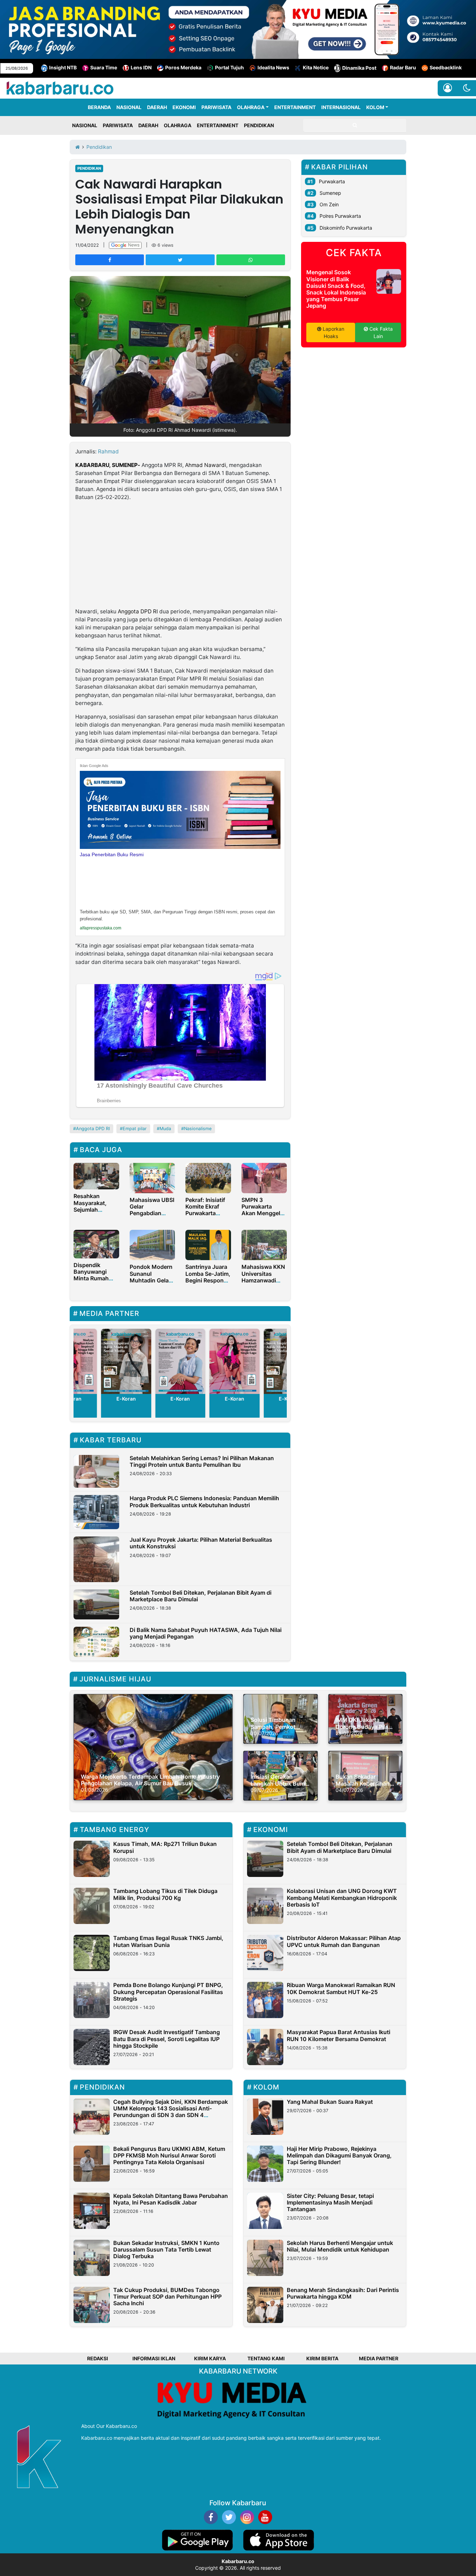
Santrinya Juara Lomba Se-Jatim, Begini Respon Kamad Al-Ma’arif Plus (208, 1280)
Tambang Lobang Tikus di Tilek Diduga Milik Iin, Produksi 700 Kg (165, 1894)
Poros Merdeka (183, 67)
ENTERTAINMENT (295, 107)
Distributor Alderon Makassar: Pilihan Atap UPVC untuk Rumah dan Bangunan (344, 1941)
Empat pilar (135, 1129)
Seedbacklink (446, 67)
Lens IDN (141, 67)
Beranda (99, 107)
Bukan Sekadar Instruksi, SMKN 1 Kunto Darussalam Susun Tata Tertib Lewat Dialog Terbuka (166, 2249)
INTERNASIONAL (341, 107)
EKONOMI (184, 107)
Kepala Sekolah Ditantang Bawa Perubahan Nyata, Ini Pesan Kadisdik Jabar (171, 2199)
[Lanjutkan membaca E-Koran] (126, 1361)
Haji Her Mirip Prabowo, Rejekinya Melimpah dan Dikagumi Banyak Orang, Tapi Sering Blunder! (339, 2155)
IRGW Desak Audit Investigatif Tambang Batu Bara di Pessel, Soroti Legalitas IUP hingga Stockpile (167, 2039)
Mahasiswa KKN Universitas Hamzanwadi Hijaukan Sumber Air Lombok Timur (264, 1283)
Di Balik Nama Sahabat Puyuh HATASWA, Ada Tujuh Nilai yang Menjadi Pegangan (206, 1633)
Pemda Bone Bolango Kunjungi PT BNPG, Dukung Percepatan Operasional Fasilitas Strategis (168, 1992)
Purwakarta (332, 181)
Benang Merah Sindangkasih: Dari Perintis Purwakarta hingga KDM (343, 2293)
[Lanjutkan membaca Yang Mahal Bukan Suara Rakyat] (265, 2117)
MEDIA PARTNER (379, 2358)
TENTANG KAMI (266, 2358)
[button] (467, 88)
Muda (165, 1129)
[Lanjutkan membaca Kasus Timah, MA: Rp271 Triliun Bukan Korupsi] (92, 1859)
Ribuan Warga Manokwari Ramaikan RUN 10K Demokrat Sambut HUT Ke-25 (341, 1988)
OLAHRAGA (251, 107)
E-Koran (126, 1399)
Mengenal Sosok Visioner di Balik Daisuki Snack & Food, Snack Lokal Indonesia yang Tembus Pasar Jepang (336, 289)
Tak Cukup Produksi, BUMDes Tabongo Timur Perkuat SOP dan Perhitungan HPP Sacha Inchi (167, 2297)
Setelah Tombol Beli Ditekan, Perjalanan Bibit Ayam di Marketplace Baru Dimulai (201, 1596)
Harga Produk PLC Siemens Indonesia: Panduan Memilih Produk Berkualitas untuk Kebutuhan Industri (204, 1501)
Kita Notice (316, 67)
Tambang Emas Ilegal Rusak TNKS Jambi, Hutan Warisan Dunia (168, 1941)
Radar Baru (403, 67)
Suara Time (104, 67)
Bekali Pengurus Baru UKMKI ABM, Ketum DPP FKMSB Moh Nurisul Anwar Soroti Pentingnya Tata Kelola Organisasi (169, 2155)
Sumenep (330, 193)
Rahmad (108, 451)
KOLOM (375, 107)
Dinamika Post (359, 68)
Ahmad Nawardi (206, 465)
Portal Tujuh (229, 67)
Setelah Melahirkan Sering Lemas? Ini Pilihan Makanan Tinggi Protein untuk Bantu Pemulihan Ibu (202, 1461)
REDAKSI (98, 2358)
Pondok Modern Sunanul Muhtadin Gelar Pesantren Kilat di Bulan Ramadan (151, 1283)
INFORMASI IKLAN (154, 2358)
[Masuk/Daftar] (448, 88)
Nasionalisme (198, 1129)
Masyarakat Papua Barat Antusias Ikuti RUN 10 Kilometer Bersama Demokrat (339, 2035)
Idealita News (273, 67)
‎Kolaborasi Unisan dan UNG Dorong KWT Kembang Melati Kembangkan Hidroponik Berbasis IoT (342, 1898)
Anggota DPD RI (138, 611)
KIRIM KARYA (210, 2358)
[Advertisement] (180, 556)
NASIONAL (129, 107)
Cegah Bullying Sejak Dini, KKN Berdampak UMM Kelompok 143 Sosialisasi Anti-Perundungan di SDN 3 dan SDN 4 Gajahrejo (171, 2112)
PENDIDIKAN (259, 125)
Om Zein (329, 204)
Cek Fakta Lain (380, 332)
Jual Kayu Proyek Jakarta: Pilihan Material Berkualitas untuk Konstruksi (201, 1543)
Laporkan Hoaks (333, 332)
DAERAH (157, 107)
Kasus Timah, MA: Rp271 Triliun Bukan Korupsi (165, 1847)
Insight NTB (63, 67)
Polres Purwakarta (340, 216)
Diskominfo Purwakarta (346, 228)
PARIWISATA (216, 107)
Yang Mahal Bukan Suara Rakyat (330, 2102)
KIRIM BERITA (322, 2358)
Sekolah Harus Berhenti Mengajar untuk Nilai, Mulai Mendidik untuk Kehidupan (340, 2246)
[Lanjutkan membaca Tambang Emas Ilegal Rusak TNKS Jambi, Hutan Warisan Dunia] (92, 1953)
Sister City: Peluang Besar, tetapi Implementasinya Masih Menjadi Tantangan (330, 2202)
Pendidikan (89, 168)
